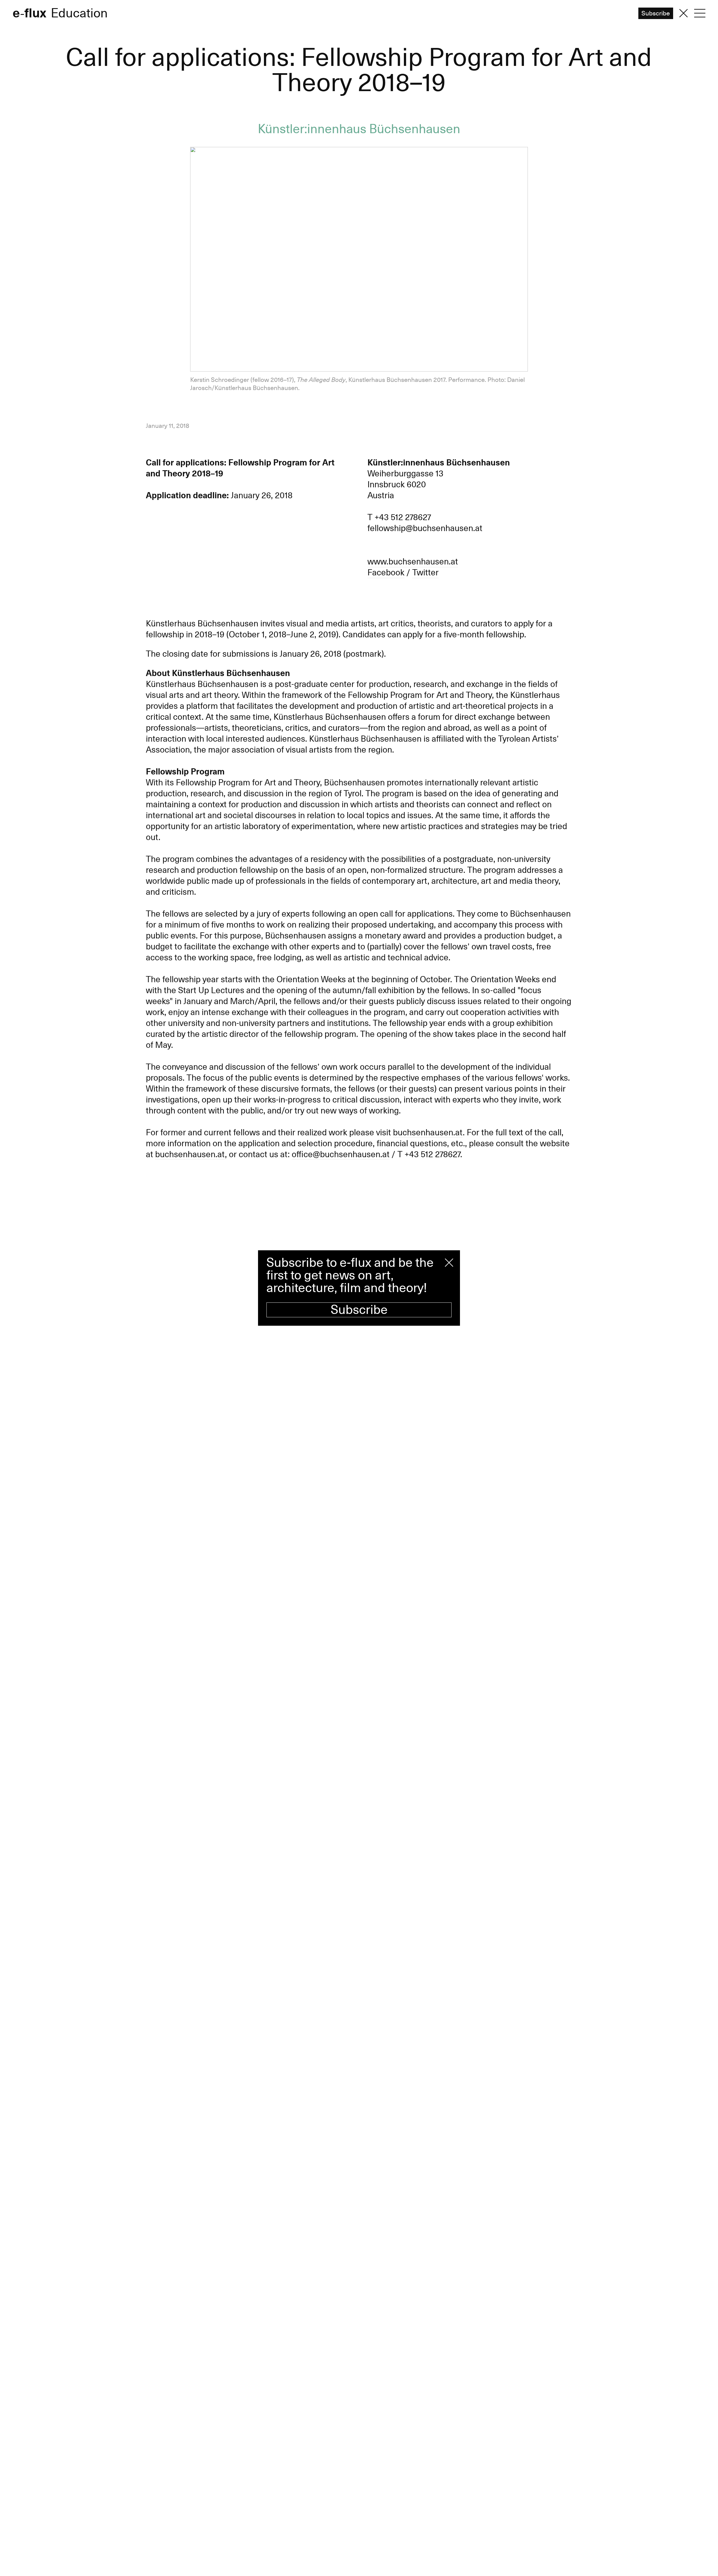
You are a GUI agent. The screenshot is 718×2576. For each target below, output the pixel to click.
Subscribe (359, 1310)
